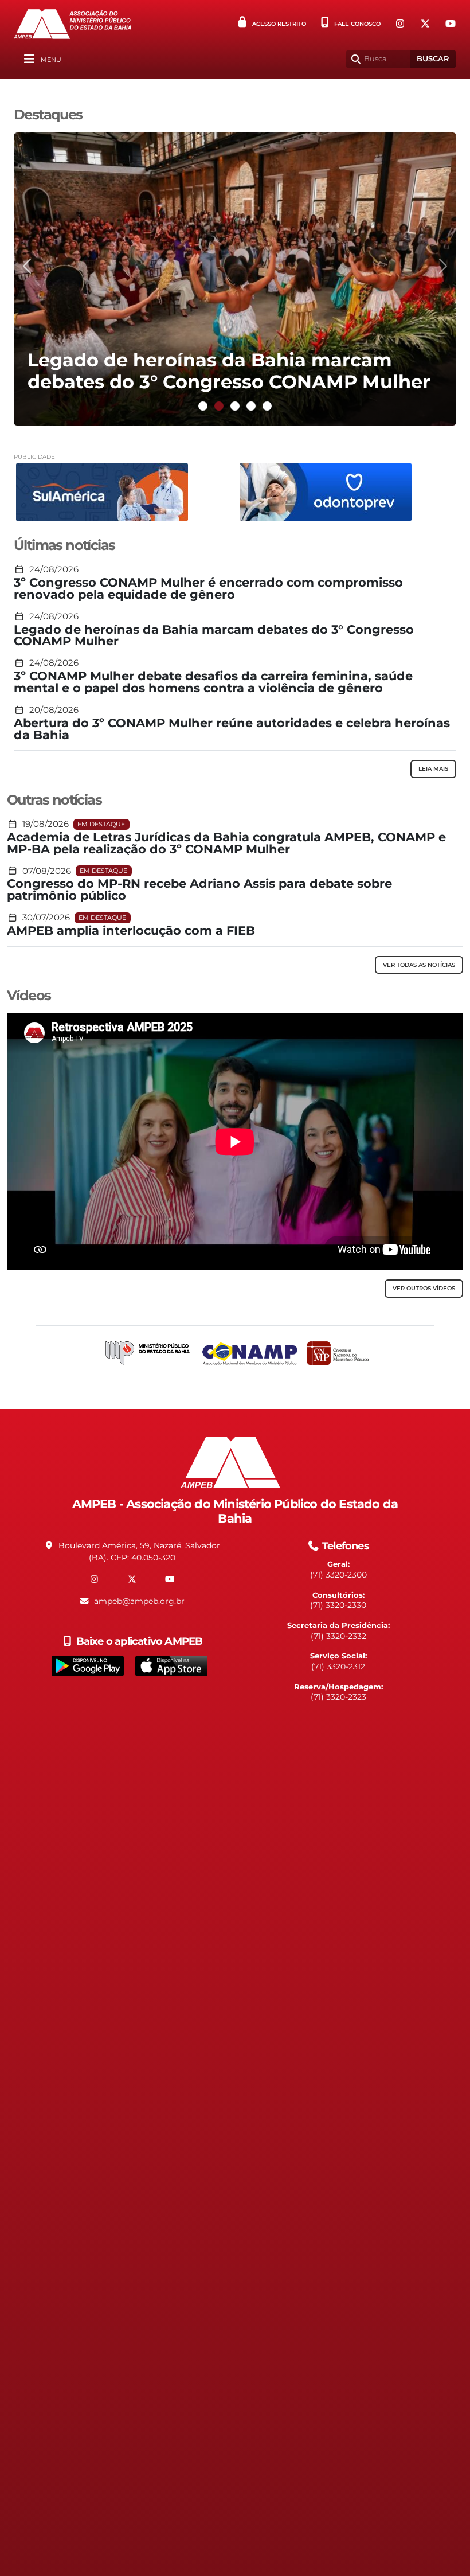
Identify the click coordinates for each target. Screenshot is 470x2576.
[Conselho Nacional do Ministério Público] (338, 1353)
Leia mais (433, 769)
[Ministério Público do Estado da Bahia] (148, 1354)
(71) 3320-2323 (338, 1697)
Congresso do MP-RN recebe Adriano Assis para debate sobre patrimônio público (199, 890)
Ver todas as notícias (419, 965)
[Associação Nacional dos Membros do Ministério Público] (250, 1354)
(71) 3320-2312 (338, 1666)
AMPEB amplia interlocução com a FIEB (131, 931)
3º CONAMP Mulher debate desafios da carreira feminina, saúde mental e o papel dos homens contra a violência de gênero (213, 682)
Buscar (433, 59)
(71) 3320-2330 (338, 1605)
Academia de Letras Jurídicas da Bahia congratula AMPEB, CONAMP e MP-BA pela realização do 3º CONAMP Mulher (226, 844)
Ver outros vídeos (424, 1288)
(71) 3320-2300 (338, 1575)
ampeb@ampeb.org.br (139, 1601)
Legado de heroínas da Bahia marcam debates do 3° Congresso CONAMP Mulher (214, 636)
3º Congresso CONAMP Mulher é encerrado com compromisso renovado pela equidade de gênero (208, 589)
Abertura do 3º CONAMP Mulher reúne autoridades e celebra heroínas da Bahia (232, 729)
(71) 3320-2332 (338, 1636)
